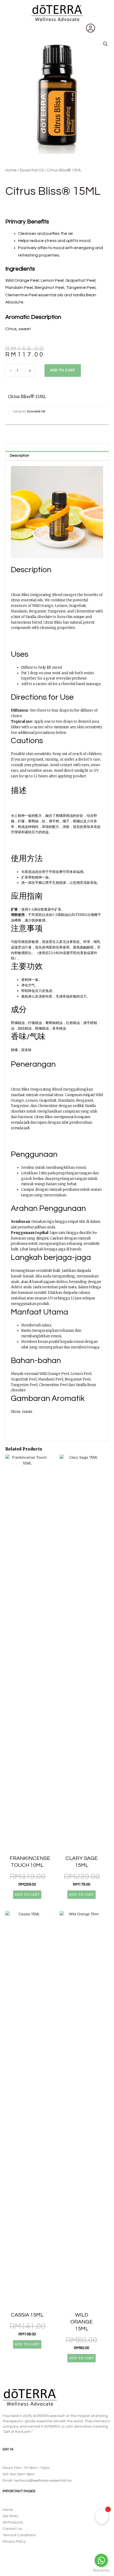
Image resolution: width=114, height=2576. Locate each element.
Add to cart (63, 370)
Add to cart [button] (27, 1894)
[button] (9, 29)
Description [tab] (19, 456)
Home (11, 170)
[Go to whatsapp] (101, 2560)
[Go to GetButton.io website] (101, 2571)
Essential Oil (32, 170)
